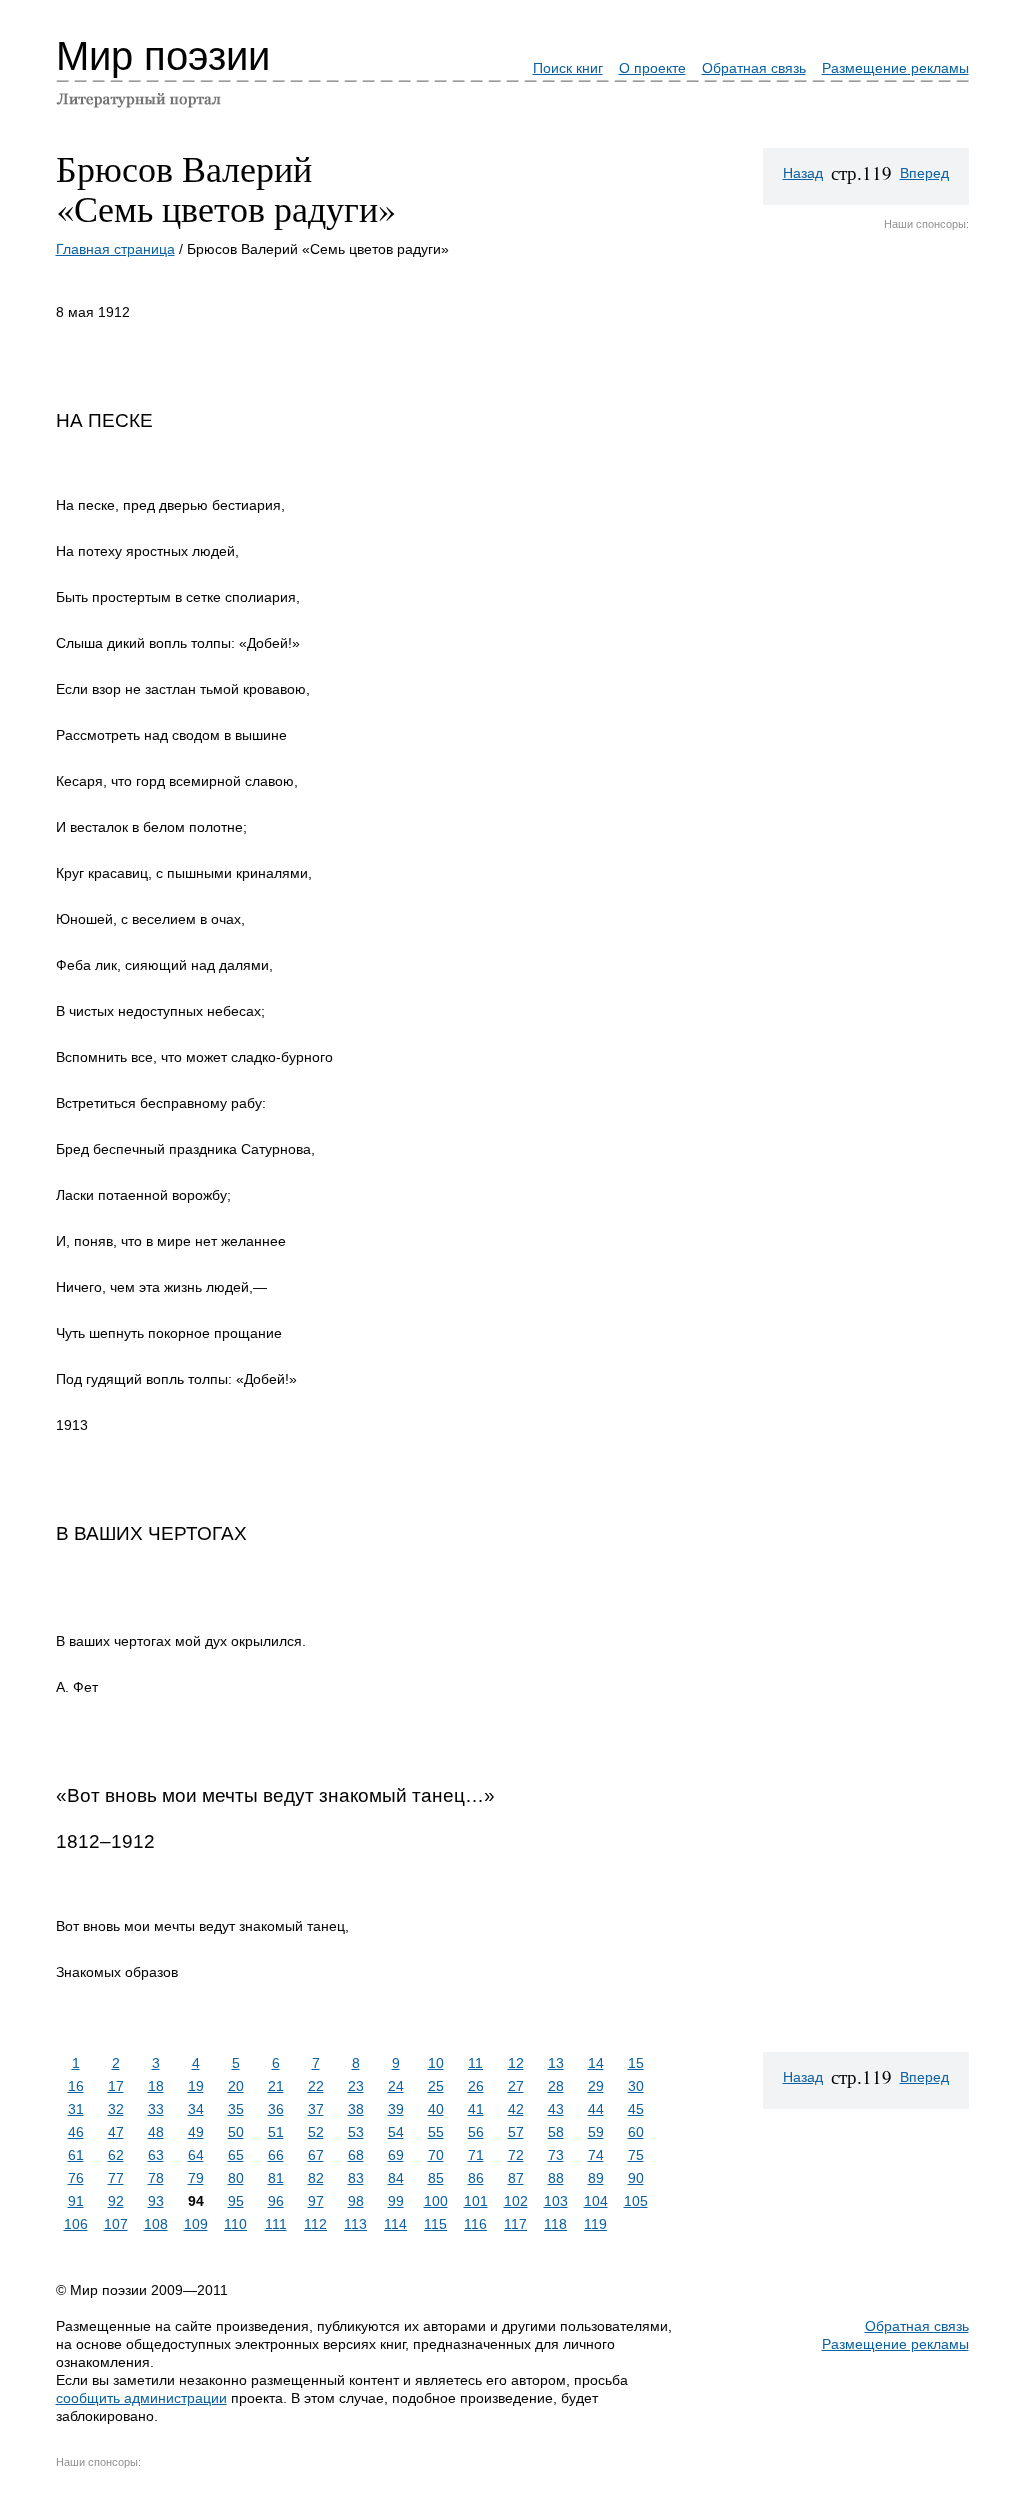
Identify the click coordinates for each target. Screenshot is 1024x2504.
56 (476, 2132)
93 (156, 2201)
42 (516, 2109)
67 (316, 2155)
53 (356, 2132)
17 (116, 2086)
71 (476, 2155)
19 (196, 2086)
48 (156, 2132)
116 (475, 2224)
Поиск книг (568, 68)
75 (636, 2155)
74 (596, 2155)
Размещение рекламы (895, 68)
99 (396, 2201)
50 (236, 2132)
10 (436, 2063)
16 (76, 2086)
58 (556, 2132)
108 (156, 2224)
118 (555, 2224)
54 (396, 2132)
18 (156, 2086)
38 (356, 2109)
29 (596, 2086)
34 (196, 2109)
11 (475, 2063)
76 (76, 2178)
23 (356, 2086)
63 (156, 2155)
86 (476, 2178)
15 (636, 2063)
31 (76, 2109)
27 (516, 2086)
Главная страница (115, 249)
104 (596, 2201)
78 (156, 2178)
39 (396, 2109)
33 (156, 2109)
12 (516, 2063)
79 (196, 2178)
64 (196, 2155)
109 (196, 2224)
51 (276, 2132)
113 (355, 2224)
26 (476, 2086)
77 (116, 2178)
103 (556, 2201)
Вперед (924, 173)
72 (516, 2155)
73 (556, 2155)
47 (116, 2132)
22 (316, 2086)
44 (596, 2109)
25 (436, 2086)
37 (316, 2109)
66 (276, 2155)
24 (396, 2086)
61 (76, 2155)
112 (315, 2224)
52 (316, 2132)
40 (436, 2109)
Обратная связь (754, 68)
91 (76, 2201)
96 (276, 2201)
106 (76, 2224)
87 (516, 2178)
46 (76, 2132)
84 (396, 2178)
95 (236, 2201)
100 (436, 2201)
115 (435, 2224)
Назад (803, 173)
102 (516, 2201)
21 (276, 2086)
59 (596, 2132)
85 (436, 2178)
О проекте (652, 68)
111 (276, 2224)
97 (316, 2201)
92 (116, 2201)
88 (556, 2178)
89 (596, 2178)
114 (395, 2224)
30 (636, 2086)
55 (436, 2132)
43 (556, 2109)
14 (596, 2063)
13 (556, 2063)
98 (356, 2201)
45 (636, 2109)
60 (636, 2132)
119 (595, 2224)
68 (356, 2155)
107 (116, 2224)
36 (276, 2109)
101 (476, 2201)
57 (516, 2132)
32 (116, 2109)
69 (396, 2155)
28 (556, 2086)
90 (636, 2178)
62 (116, 2155)
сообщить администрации (141, 2398)
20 (236, 2086)
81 (276, 2178)
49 (196, 2132)
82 (316, 2178)
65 (236, 2155)
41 (476, 2109)
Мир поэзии (163, 56)
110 (235, 2224)
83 (356, 2178)
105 (636, 2201)
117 (515, 2224)
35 (236, 2109)
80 (236, 2178)
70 (436, 2155)
